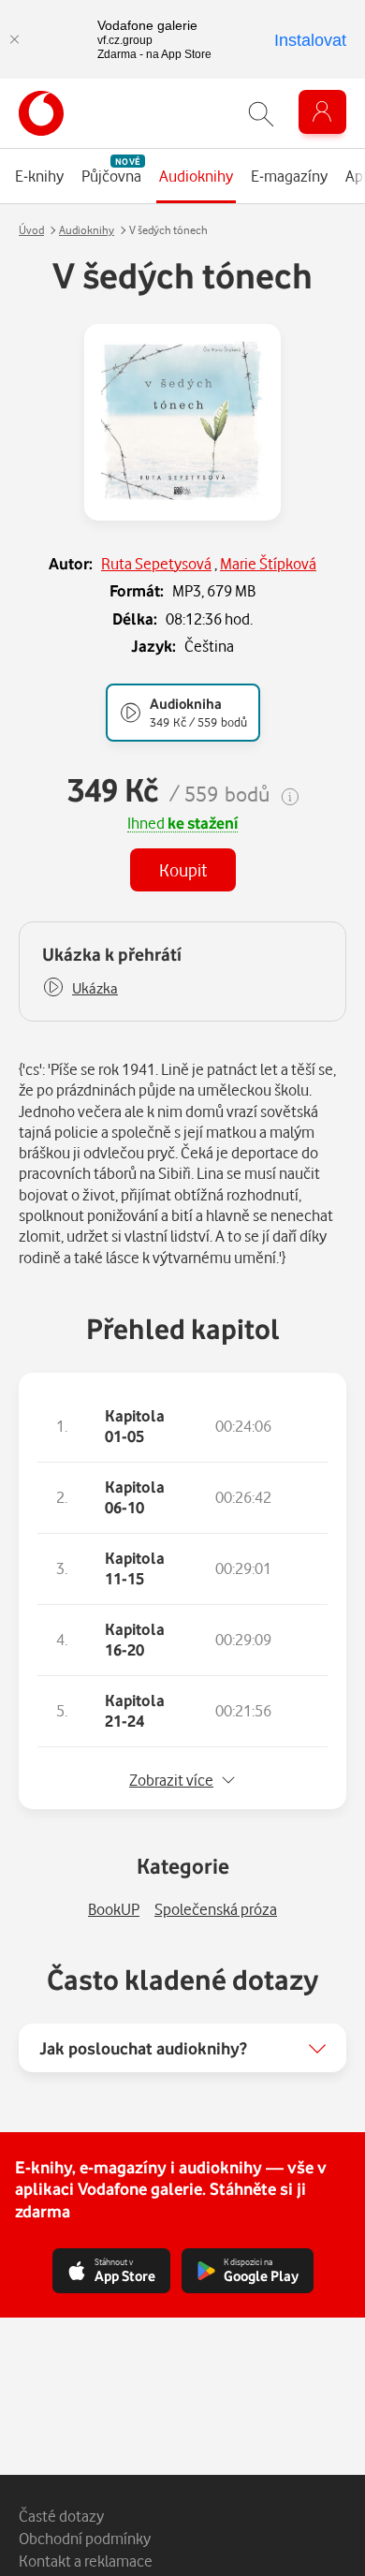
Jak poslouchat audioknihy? (143, 2048)
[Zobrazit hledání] (261, 114)
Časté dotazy (61, 2516)
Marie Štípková (268, 563)
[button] (80, 988)
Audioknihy (87, 230)
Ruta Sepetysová (156, 563)
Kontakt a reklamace (86, 2561)
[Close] (14, 39)
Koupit (183, 869)
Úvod (31, 230)
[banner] (41, 113)
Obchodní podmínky (85, 2538)
